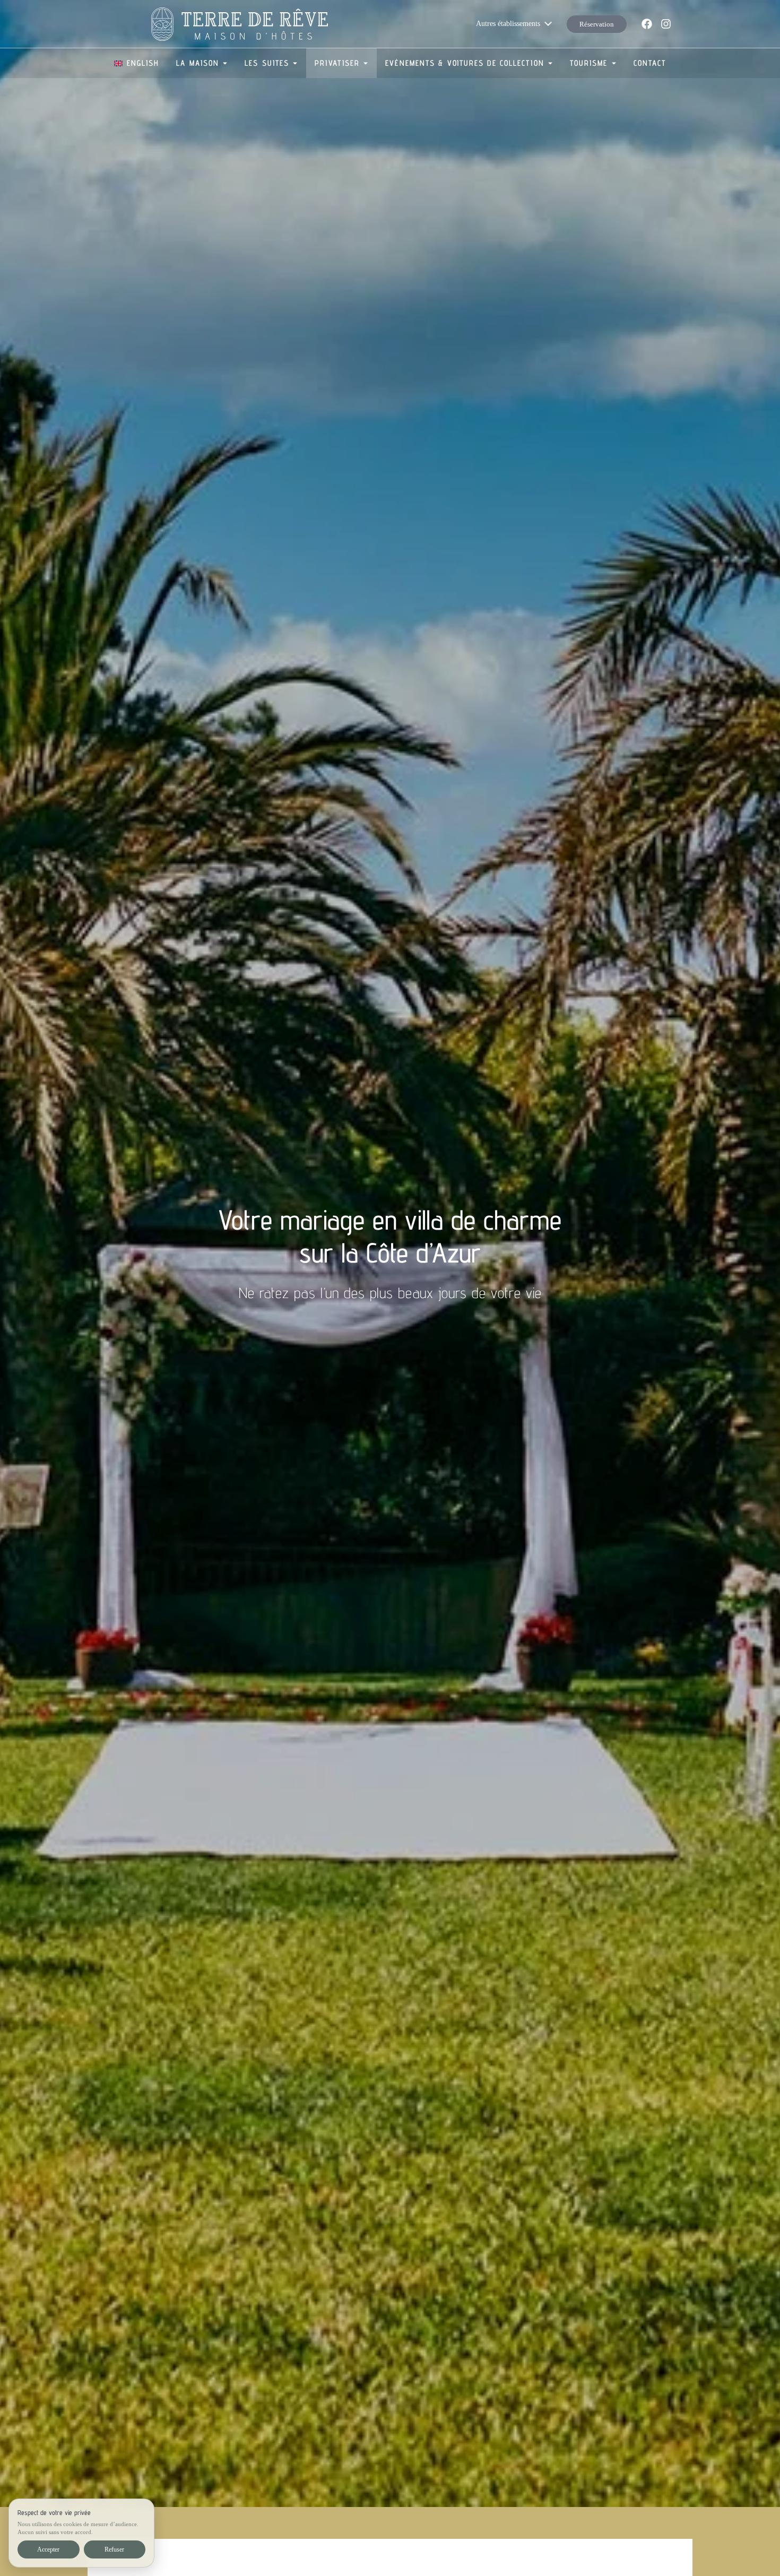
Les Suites (267, 63)
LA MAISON (198, 63)
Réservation (597, 24)
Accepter (48, 2549)
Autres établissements (508, 24)
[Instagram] (666, 24)
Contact (650, 63)
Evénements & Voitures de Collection (465, 63)
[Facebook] (647, 24)
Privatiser (337, 63)
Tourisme (589, 63)
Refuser (114, 2549)
